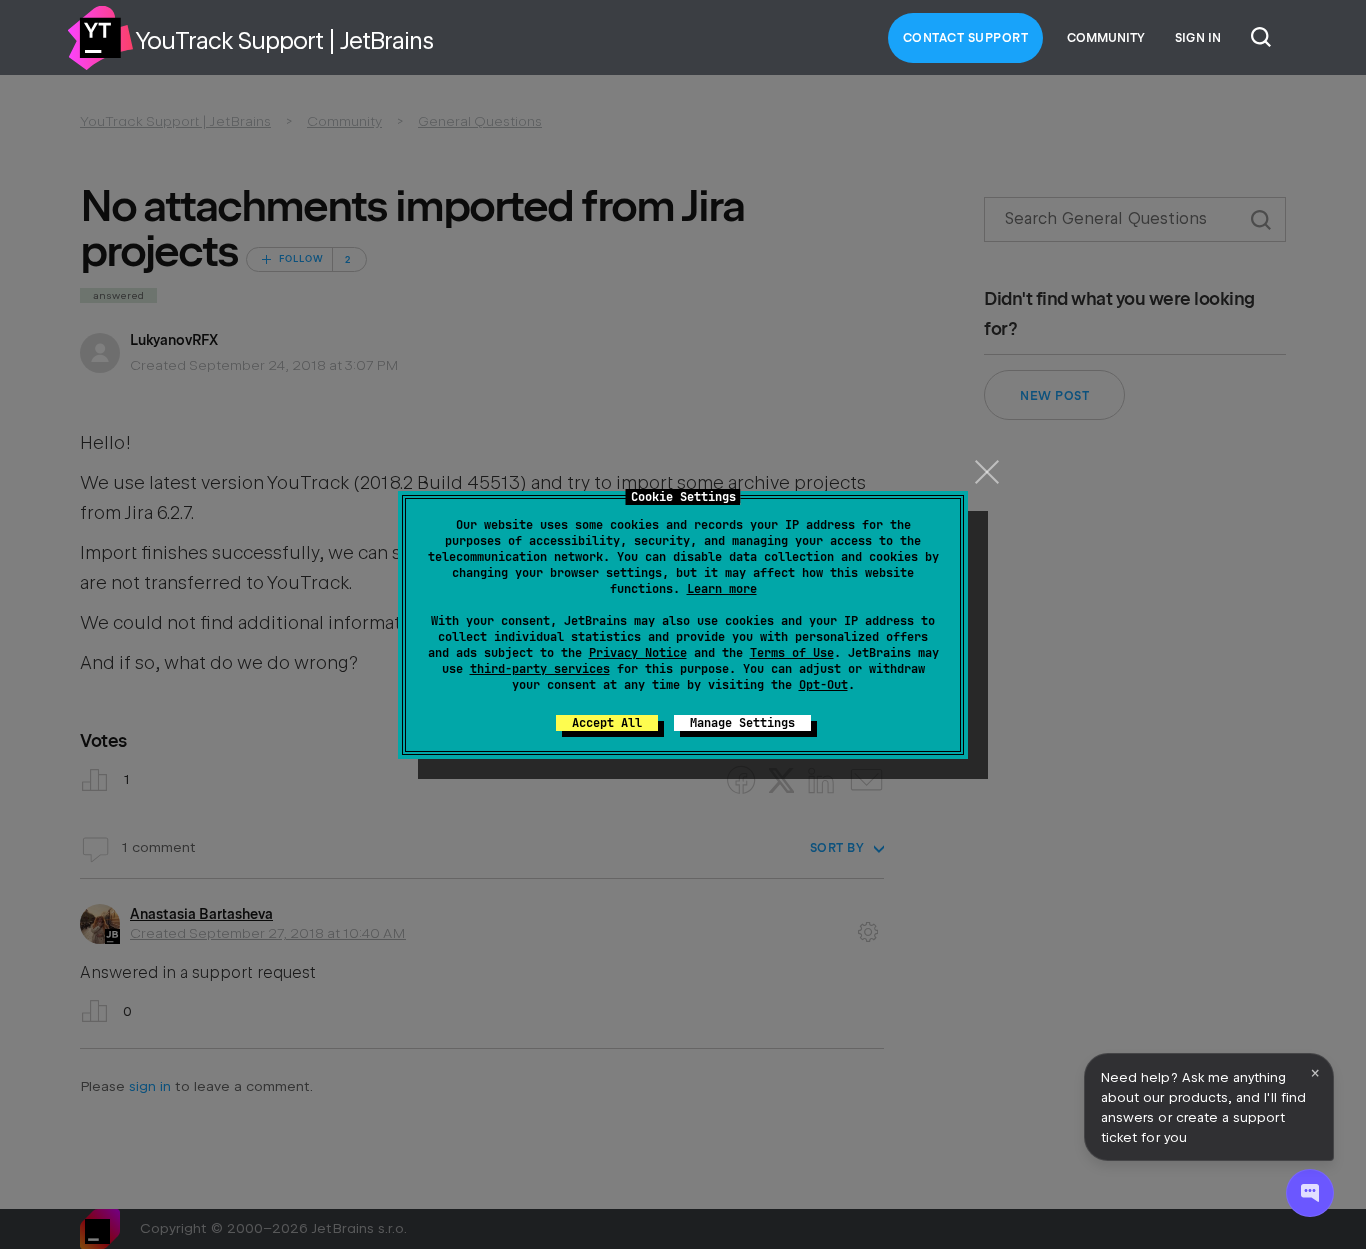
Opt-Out (823, 685)
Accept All (607, 723)
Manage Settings (742, 723)
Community (1106, 38)
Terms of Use (792, 653)
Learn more (722, 589)
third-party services (540, 669)
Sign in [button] (1198, 38)
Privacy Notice (638, 653)
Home (100, 38)
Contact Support (966, 38)
